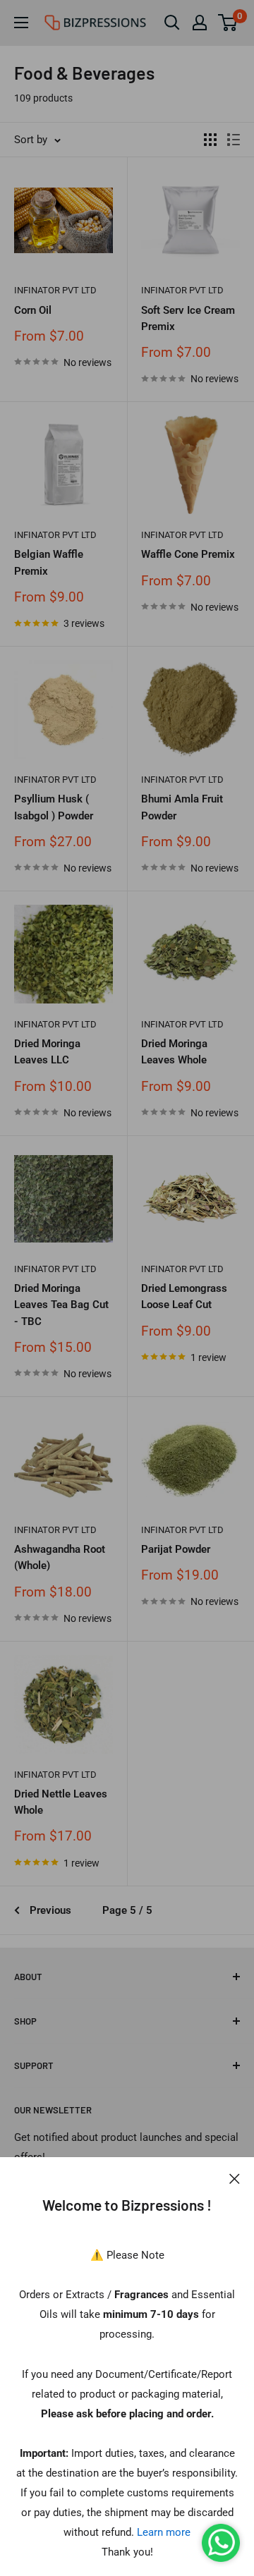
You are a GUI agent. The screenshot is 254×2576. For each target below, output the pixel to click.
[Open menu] (21, 23)
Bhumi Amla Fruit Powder (182, 807)
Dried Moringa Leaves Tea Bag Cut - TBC (61, 1305)
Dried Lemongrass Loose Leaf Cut (184, 1296)
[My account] (200, 23)
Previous (50, 1910)
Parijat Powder (176, 1549)
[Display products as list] (234, 140)
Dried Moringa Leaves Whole (174, 1052)
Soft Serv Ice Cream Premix (188, 318)
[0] (228, 23)
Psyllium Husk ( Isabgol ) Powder (54, 807)
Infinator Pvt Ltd (55, 290)
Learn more (164, 2532)
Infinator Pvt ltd (55, 780)
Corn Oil (33, 310)
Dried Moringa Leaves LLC (47, 1052)
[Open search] (172, 23)
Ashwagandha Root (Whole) (60, 1557)
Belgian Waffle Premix (49, 562)
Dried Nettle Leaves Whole (61, 1802)
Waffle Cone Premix (188, 554)
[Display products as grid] (210, 140)
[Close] (235, 2178)
